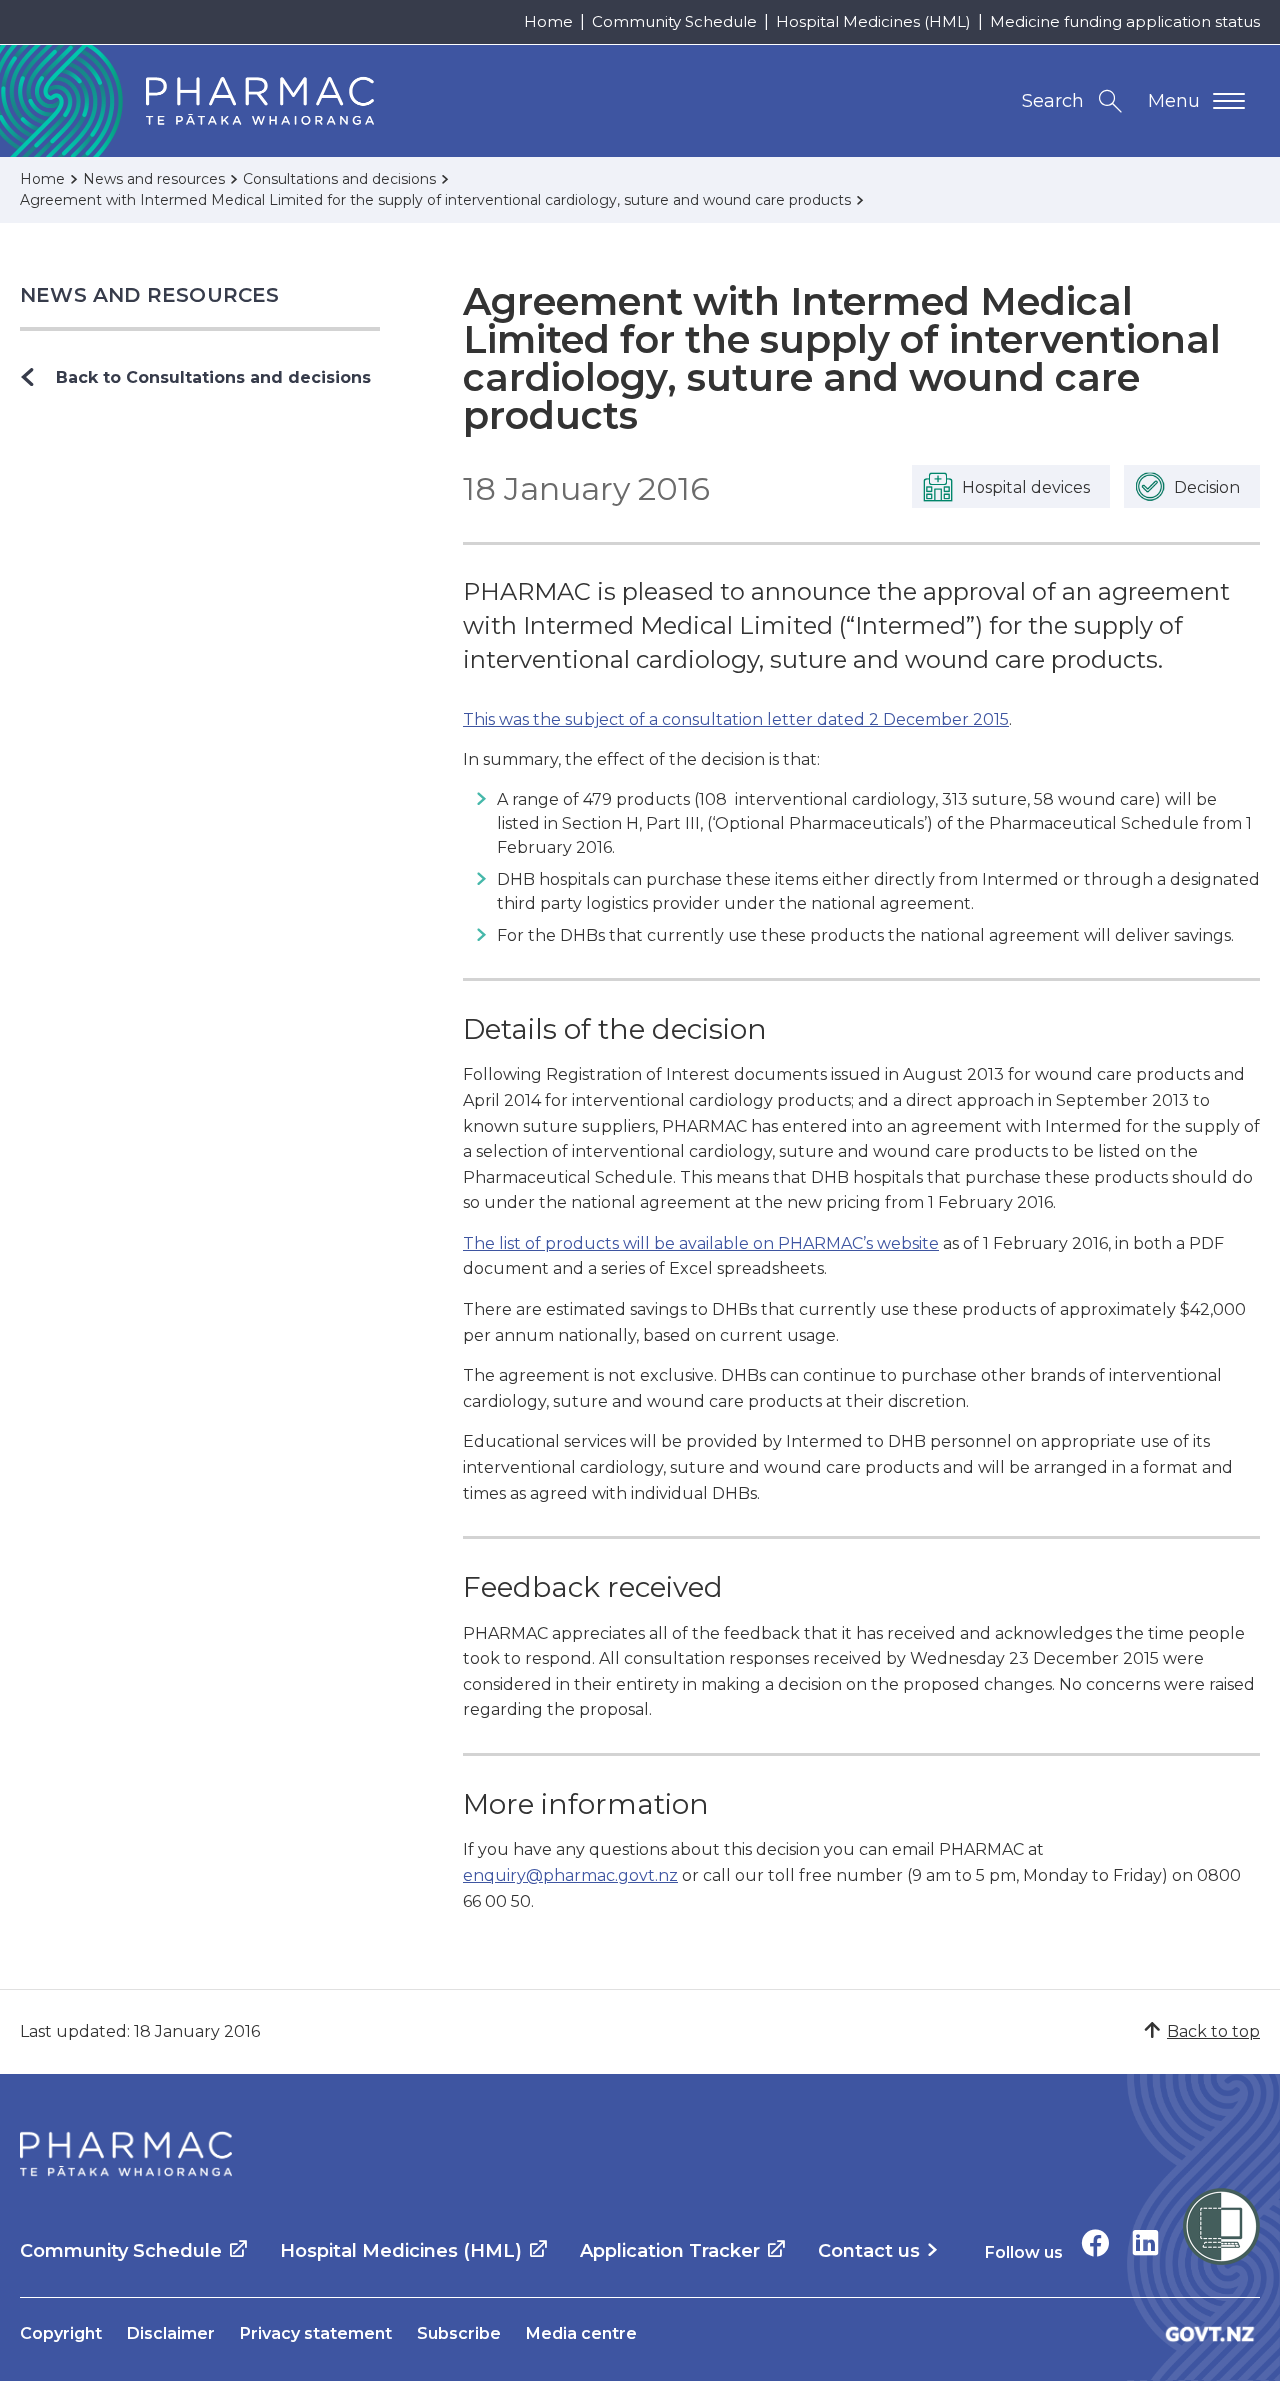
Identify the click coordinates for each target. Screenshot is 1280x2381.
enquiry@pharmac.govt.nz (570, 1875)
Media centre (581, 2333)
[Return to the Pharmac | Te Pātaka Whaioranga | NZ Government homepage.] (126, 2154)
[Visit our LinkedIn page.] (1145, 2242)
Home (548, 21)
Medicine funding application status (1125, 21)
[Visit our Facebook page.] (1095, 2242)
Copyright (61, 2333)
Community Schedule (674, 21)
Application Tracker (670, 2251)
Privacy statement (316, 2333)
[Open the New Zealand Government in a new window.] (1210, 2333)
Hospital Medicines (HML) (873, 21)
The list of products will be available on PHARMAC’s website (701, 1243)
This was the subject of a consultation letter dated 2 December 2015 (736, 719)
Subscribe (459, 2333)
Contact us (869, 2251)
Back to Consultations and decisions (213, 377)
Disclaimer (171, 2333)
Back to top (1213, 2031)
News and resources (150, 295)
